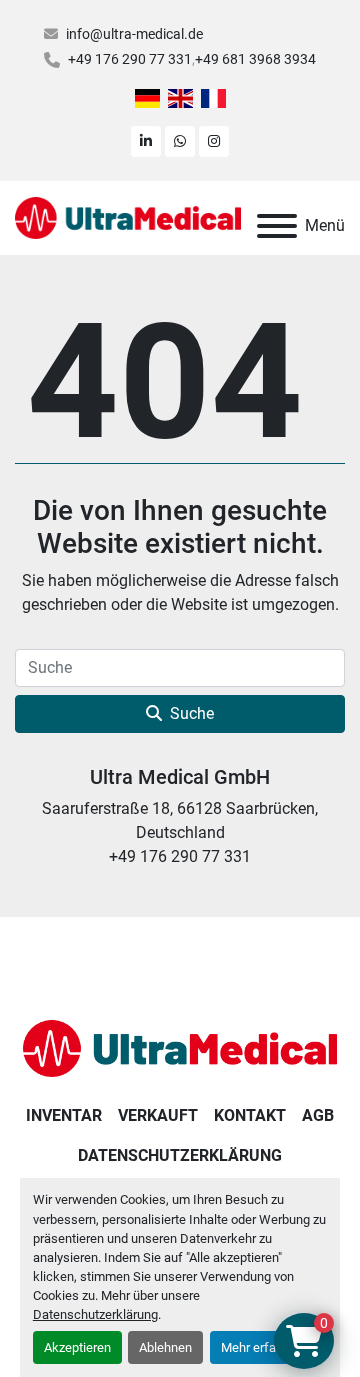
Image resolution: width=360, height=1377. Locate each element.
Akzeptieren (77, 1347)
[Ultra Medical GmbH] (180, 1047)
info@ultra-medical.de (134, 34)
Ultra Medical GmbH (180, 777)
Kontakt (250, 1115)
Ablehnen (165, 1347)
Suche (192, 713)
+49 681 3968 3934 (255, 59)
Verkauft (158, 1115)
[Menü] (277, 226)
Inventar (64, 1115)
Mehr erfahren (261, 1347)
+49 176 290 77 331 (130, 59)
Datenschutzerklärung (95, 1314)
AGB (318, 1115)
